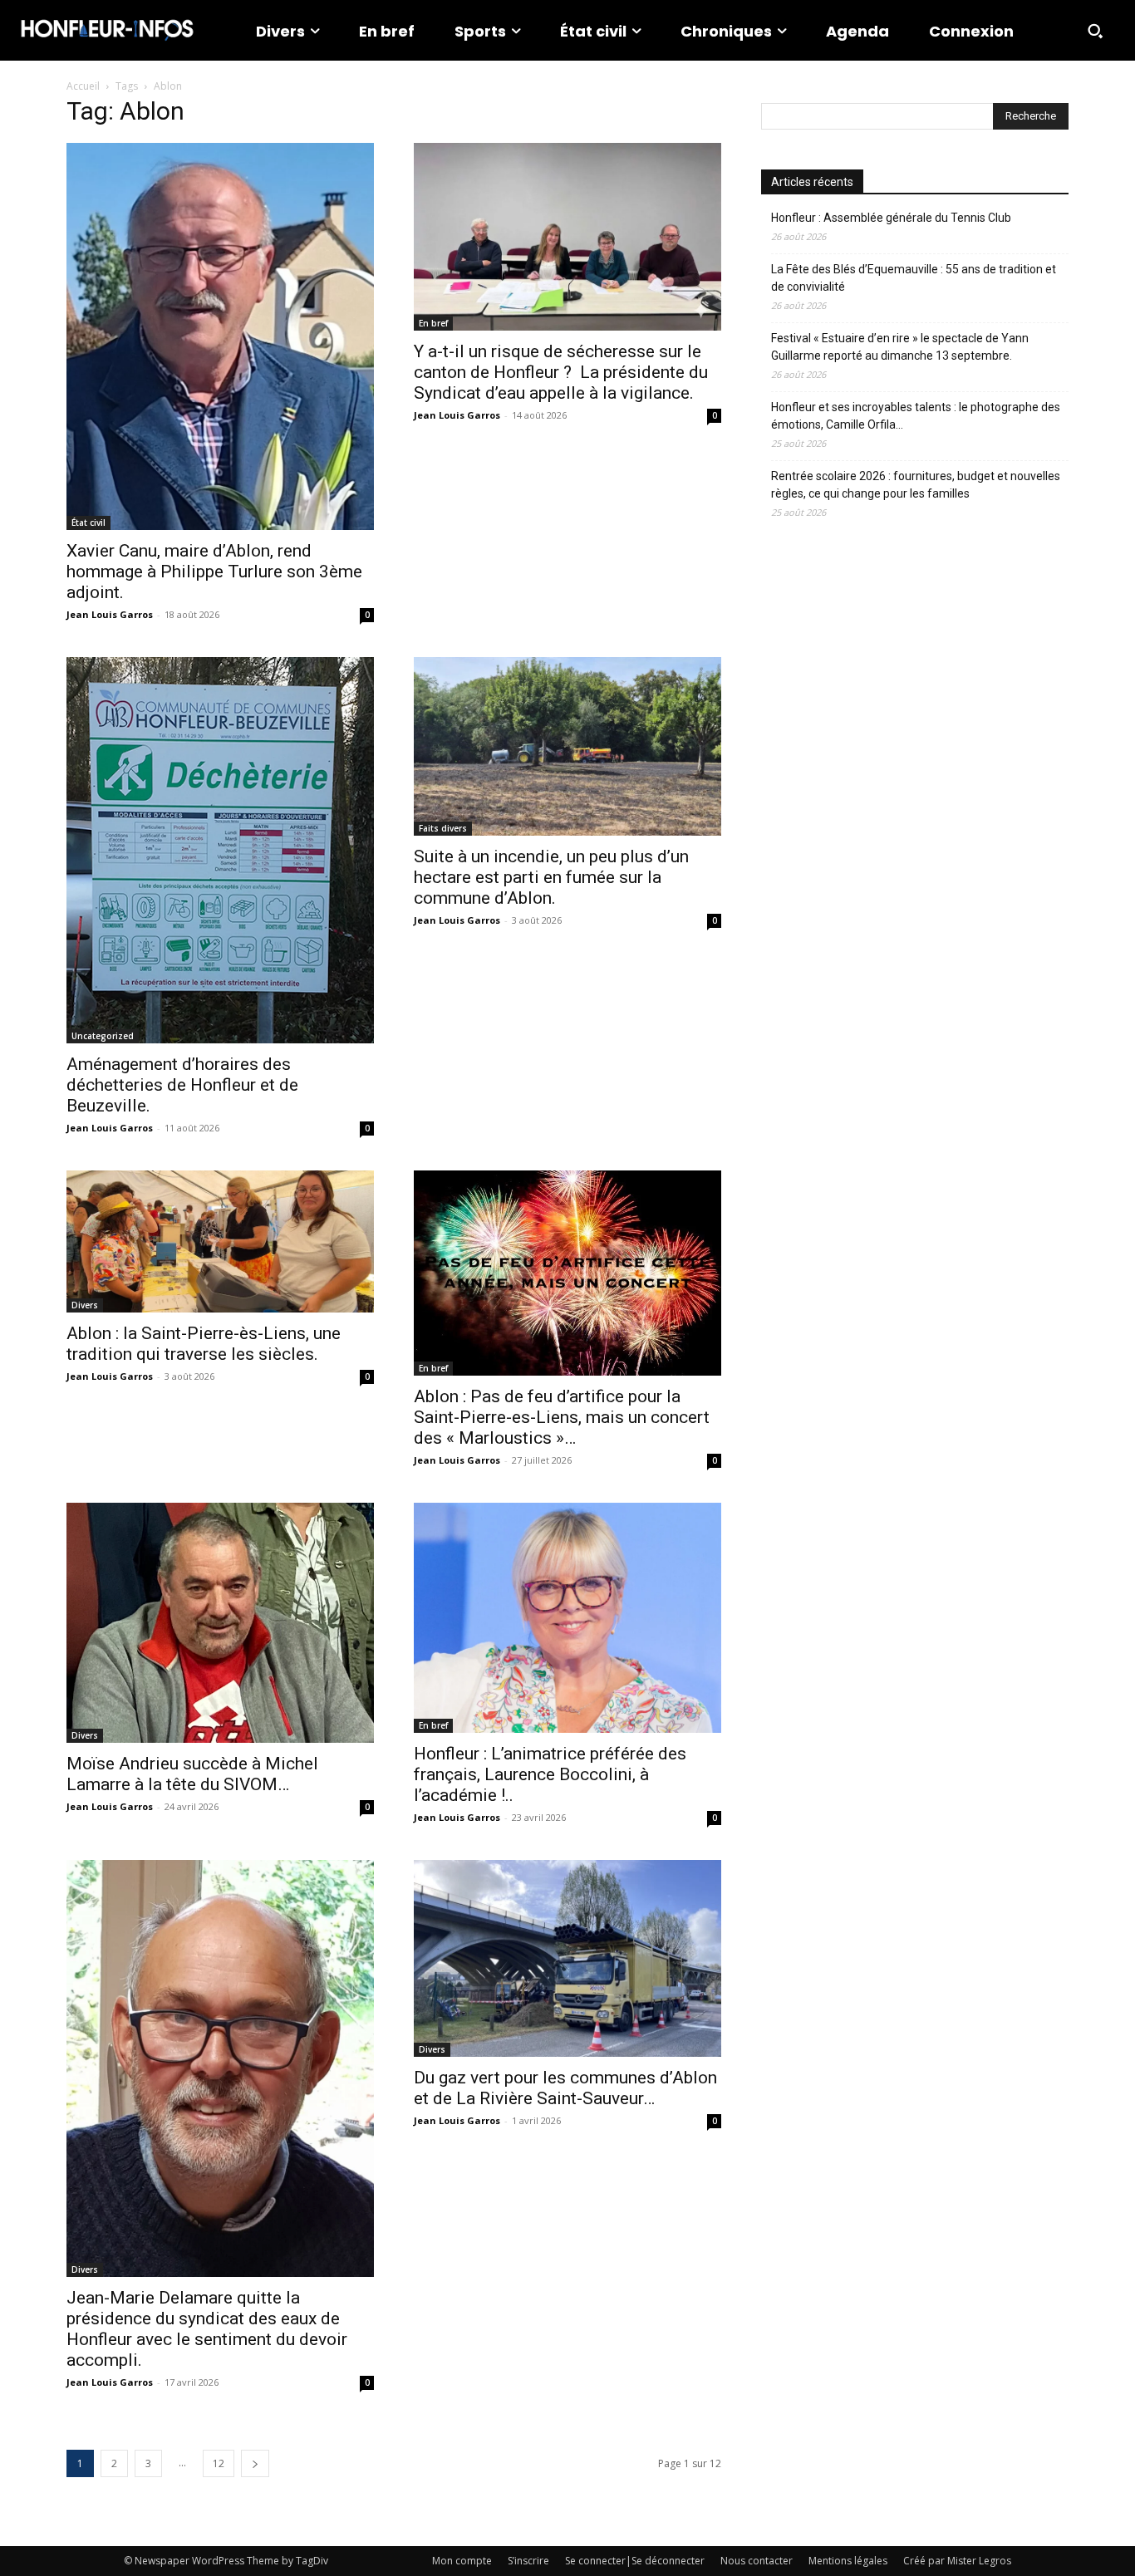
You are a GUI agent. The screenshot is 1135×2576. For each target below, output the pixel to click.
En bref (433, 323)
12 (219, 2463)
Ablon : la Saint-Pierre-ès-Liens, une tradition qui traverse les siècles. (204, 1344)
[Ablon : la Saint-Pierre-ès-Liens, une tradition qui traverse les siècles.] (220, 1241)
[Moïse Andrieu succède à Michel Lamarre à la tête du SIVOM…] (220, 1623)
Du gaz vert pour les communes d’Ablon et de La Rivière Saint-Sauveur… (565, 2088)
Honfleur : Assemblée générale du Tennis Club (891, 218)
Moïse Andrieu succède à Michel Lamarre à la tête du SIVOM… (192, 1774)
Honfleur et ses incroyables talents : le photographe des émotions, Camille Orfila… (916, 416)
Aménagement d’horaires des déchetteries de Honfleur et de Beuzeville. (182, 1085)
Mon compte (462, 2561)
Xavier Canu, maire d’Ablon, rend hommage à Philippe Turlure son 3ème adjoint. (214, 572)
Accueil (83, 86)
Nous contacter (757, 2561)
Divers (85, 1305)
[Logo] (107, 30)
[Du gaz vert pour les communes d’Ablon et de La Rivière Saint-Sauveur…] (567, 1958)
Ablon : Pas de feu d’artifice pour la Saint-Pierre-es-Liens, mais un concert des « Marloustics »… (562, 1417)
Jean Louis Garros (110, 614)
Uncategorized (103, 1036)
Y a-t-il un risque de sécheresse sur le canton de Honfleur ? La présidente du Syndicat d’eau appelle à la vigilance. (561, 372)
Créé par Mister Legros (957, 2561)
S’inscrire (528, 2561)
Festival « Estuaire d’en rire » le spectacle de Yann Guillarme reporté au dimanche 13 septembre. (900, 347)
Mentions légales (848, 2561)
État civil (88, 523)
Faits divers (443, 828)
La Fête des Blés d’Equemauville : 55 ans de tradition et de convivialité (914, 278)
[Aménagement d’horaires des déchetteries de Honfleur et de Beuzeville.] (220, 850)
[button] (1095, 31)
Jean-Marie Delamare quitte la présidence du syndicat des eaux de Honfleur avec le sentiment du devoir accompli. (207, 2329)
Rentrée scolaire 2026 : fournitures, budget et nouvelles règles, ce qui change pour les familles (916, 485)
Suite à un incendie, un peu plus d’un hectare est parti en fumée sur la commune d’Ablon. (551, 877)
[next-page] (255, 2463)
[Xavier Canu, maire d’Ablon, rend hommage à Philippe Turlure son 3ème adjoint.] (220, 336)
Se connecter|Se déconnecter (635, 2561)
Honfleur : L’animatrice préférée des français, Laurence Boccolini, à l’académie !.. (550, 1774)
